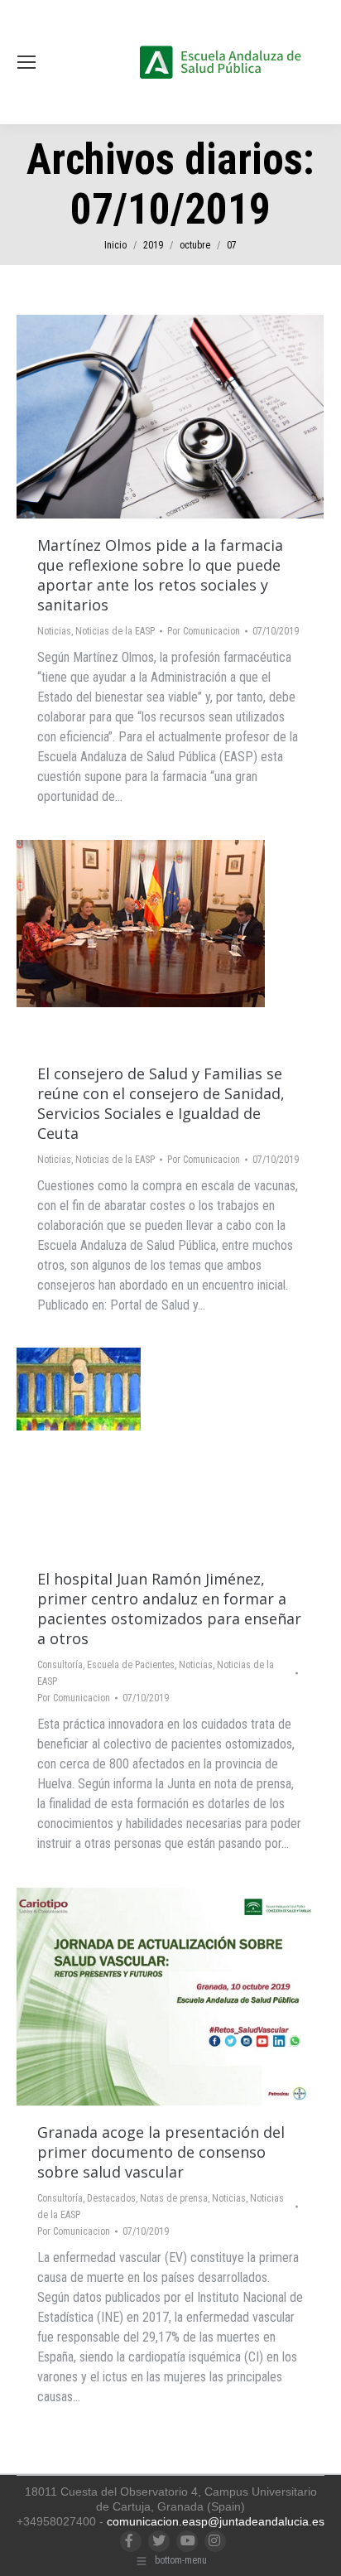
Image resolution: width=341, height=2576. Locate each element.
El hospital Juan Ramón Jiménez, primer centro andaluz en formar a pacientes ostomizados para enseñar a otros (169, 1609)
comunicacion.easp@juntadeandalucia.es (216, 2521)
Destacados (111, 2198)
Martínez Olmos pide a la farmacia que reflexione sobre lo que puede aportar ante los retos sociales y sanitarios (160, 575)
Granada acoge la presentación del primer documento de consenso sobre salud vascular (161, 2152)
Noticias (54, 631)
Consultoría (60, 1665)
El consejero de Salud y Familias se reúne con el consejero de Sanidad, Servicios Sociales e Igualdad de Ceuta (161, 1103)
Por (204, 631)
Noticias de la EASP (115, 631)
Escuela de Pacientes (131, 1665)
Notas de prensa (174, 2198)
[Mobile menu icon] (26, 62)
